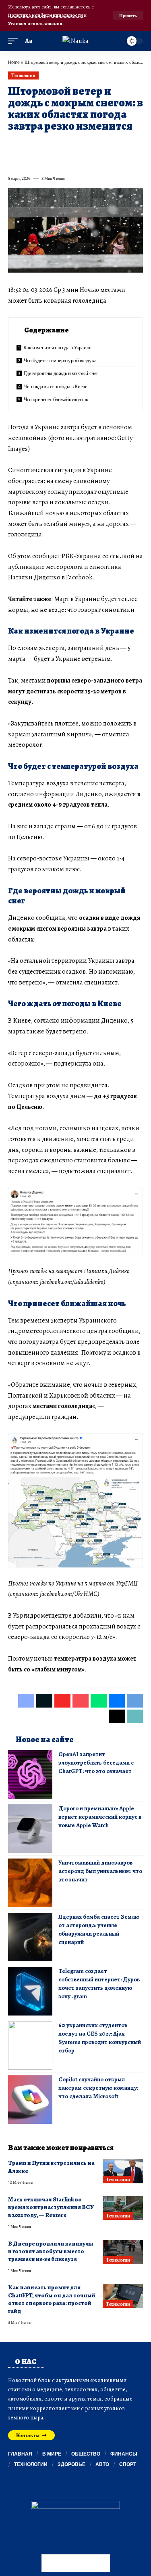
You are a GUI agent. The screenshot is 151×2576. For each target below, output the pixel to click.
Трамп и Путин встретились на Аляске (51, 2167)
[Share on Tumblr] (101, 145)
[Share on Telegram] (14, 161)
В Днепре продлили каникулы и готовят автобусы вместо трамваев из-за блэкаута (51, 2251)
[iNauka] (75, 41)
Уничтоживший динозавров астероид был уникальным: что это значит (100, 1871)
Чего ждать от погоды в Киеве (56, 386)
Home (14, 62)
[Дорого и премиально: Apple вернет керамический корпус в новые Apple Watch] (30, 1829)
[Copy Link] (43, 161)
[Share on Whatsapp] (72, 145)
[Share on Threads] (28, 161)
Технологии (23, 75)
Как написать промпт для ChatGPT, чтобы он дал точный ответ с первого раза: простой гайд (52, 2299)
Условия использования (36, 23)
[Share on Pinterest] (57, 145)
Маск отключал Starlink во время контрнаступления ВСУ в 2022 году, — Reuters (51, 2207)
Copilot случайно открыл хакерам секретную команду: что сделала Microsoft (98, 2088)
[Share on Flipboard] (43, 145)
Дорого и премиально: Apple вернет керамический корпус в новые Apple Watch (100, 1817)
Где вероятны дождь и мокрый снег (61, 373)
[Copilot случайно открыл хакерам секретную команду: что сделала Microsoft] (30, 2100)
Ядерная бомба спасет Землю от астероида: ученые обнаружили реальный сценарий (99, 1929)
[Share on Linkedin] (86, 145)
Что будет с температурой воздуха (60, 360)
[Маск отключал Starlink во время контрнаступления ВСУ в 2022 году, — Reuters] (123, 2208)
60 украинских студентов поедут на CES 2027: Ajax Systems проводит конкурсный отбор (100, 2038)
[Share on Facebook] (14, 145)
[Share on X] (28, 145)
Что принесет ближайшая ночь (56, 399)
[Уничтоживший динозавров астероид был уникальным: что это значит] (30, 1883)
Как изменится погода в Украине (57, 347)
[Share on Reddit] (115, 145)
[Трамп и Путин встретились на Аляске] (123, 2171)
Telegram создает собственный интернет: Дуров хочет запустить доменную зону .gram (99, 1984)
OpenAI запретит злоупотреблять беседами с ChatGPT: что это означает (96, 1763)
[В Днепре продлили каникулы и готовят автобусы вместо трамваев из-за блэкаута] (123, 2252)
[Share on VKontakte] (130, 145)
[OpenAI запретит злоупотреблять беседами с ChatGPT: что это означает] (30, 1774)
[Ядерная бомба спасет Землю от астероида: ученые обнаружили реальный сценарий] (30, 1937)
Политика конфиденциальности (46, 15)
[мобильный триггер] (15, 41)
